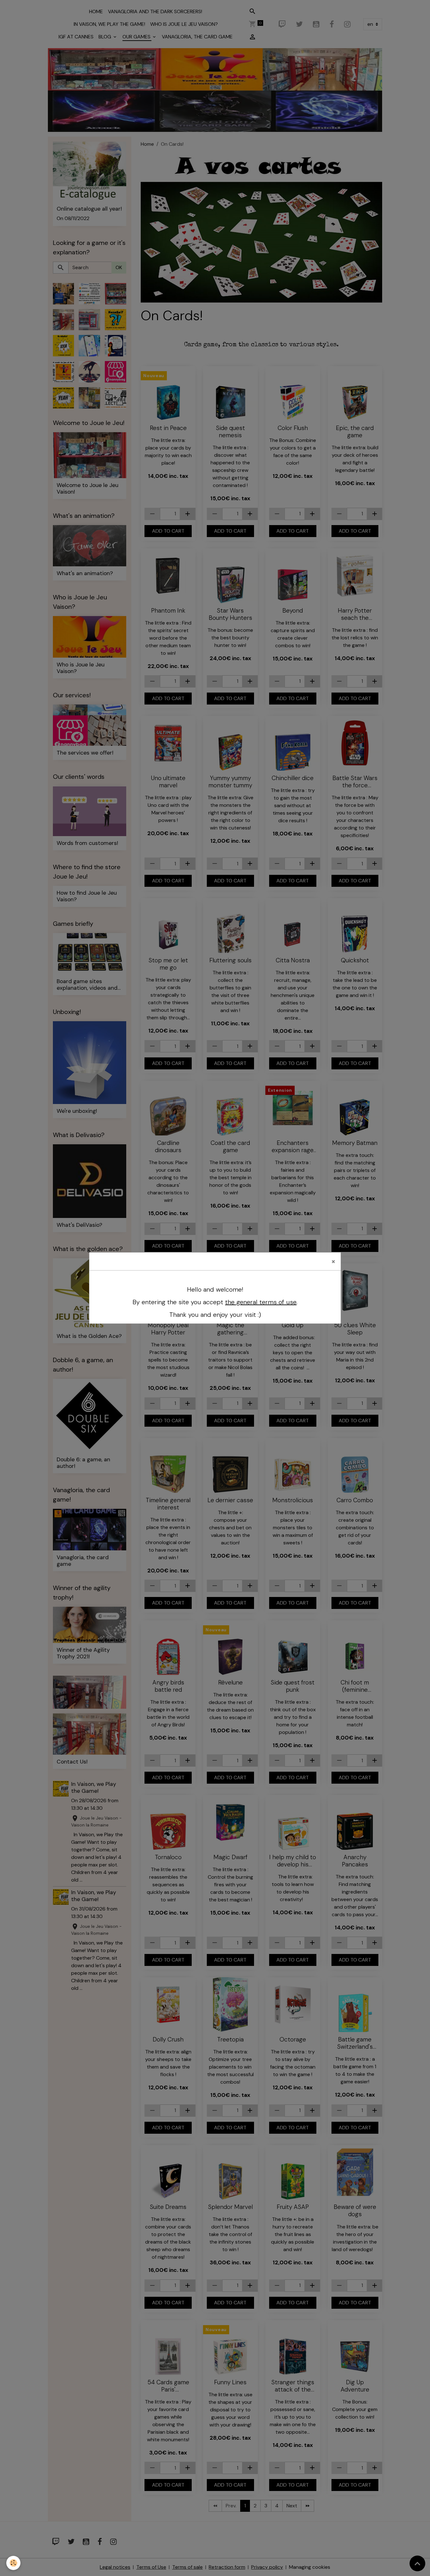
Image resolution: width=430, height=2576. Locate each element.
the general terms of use (261, 1302)
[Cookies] (13, 2563)
